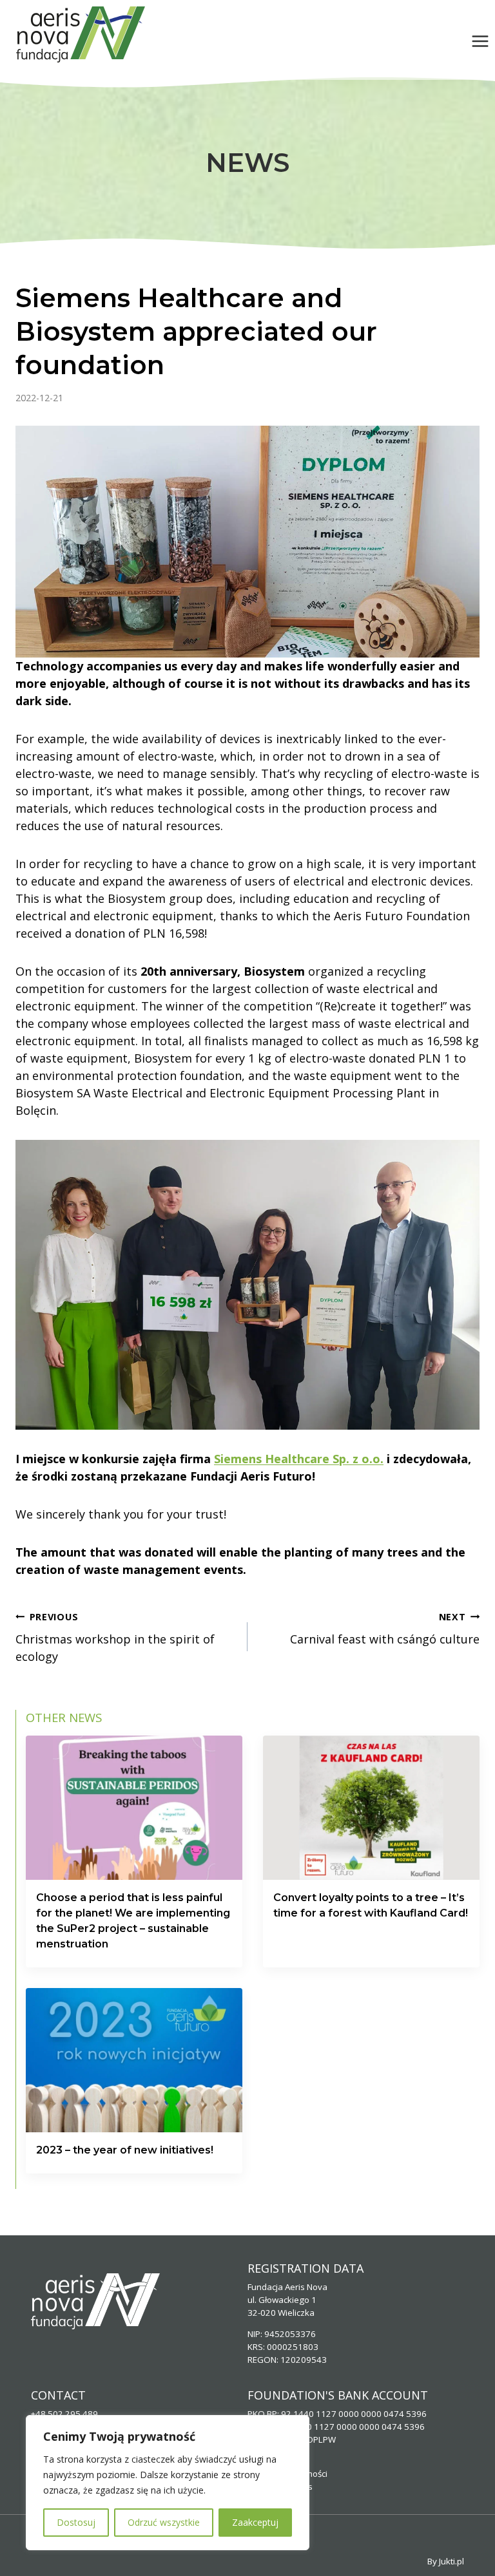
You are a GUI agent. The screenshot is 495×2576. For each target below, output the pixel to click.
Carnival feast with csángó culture (385, 1629)
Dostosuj (76, 2522)
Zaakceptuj (255, 2522)
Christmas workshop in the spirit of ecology (115, 1637)
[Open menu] (480, 41)
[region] (168, 2483)
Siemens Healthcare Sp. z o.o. (299, 1459)
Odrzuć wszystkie (164, 2522)
